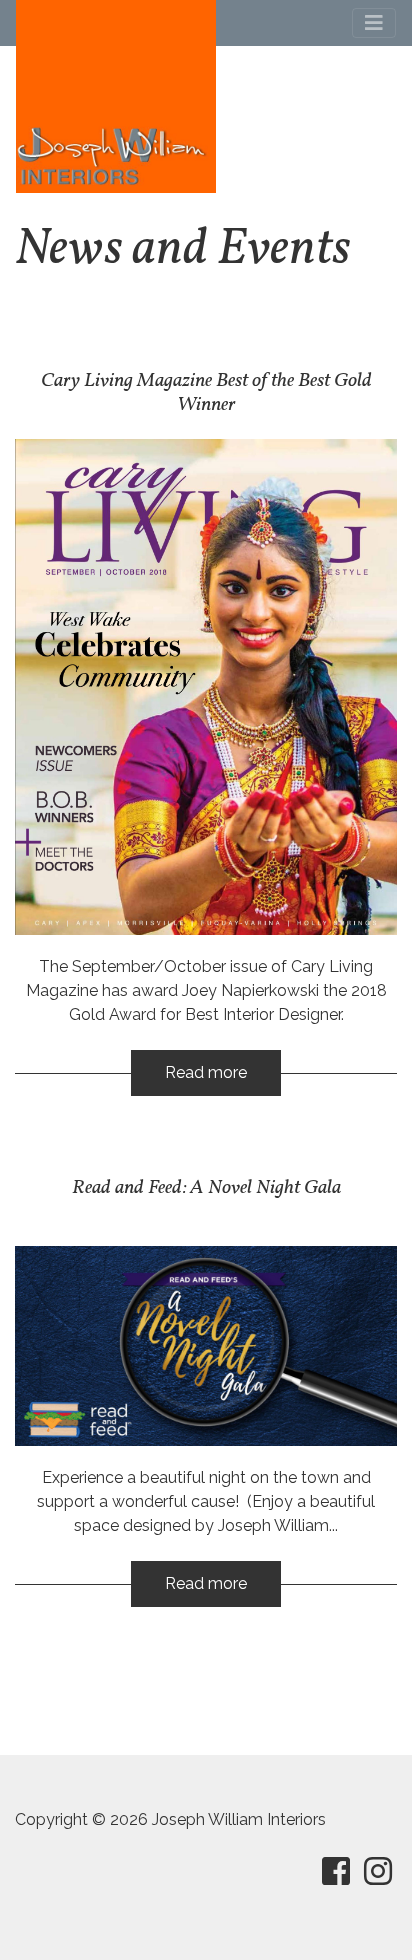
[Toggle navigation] (374, 23)
